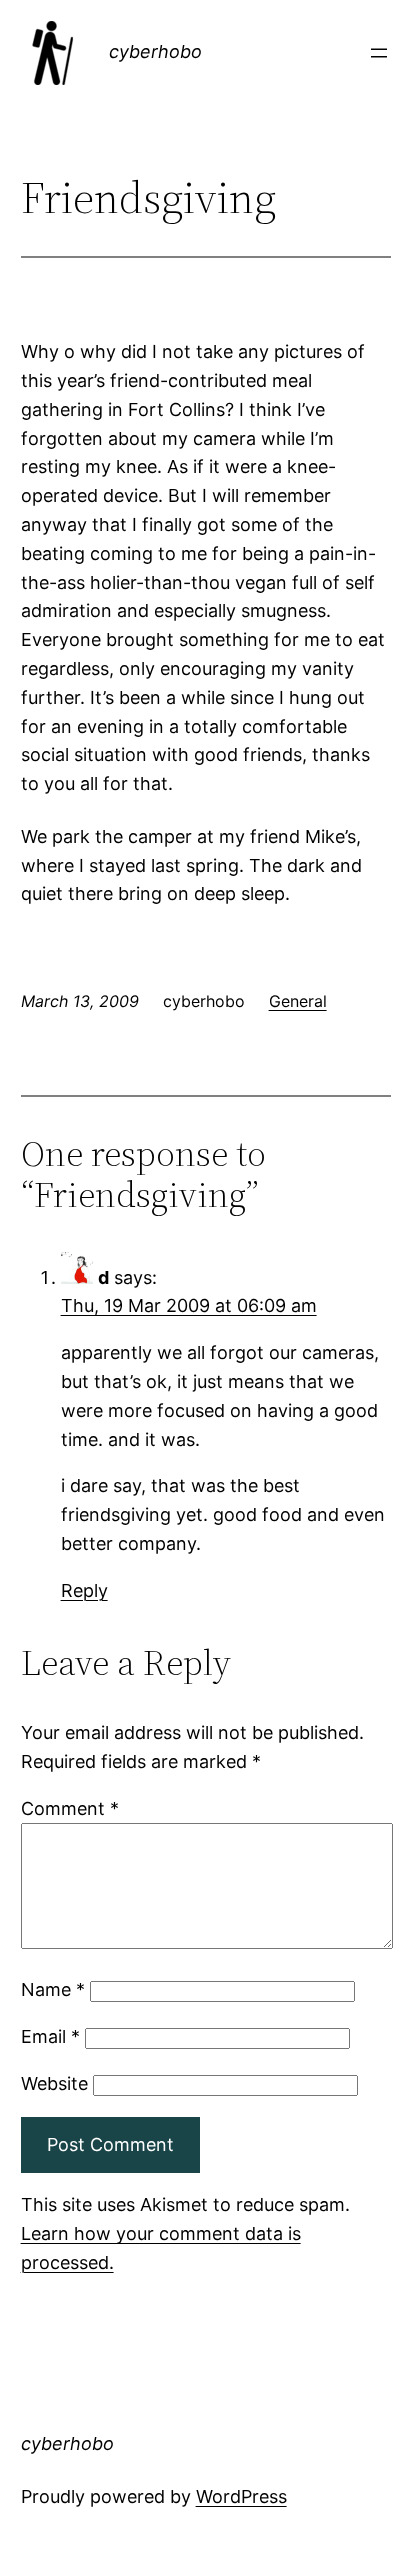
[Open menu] (379, 53)
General (298, 1001)
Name (53, 1989)
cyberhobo (155, 51)
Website (54, 2083)
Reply (84, 1590)
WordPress (241, 2496)
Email (50, 2036)
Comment (70, 1808)
